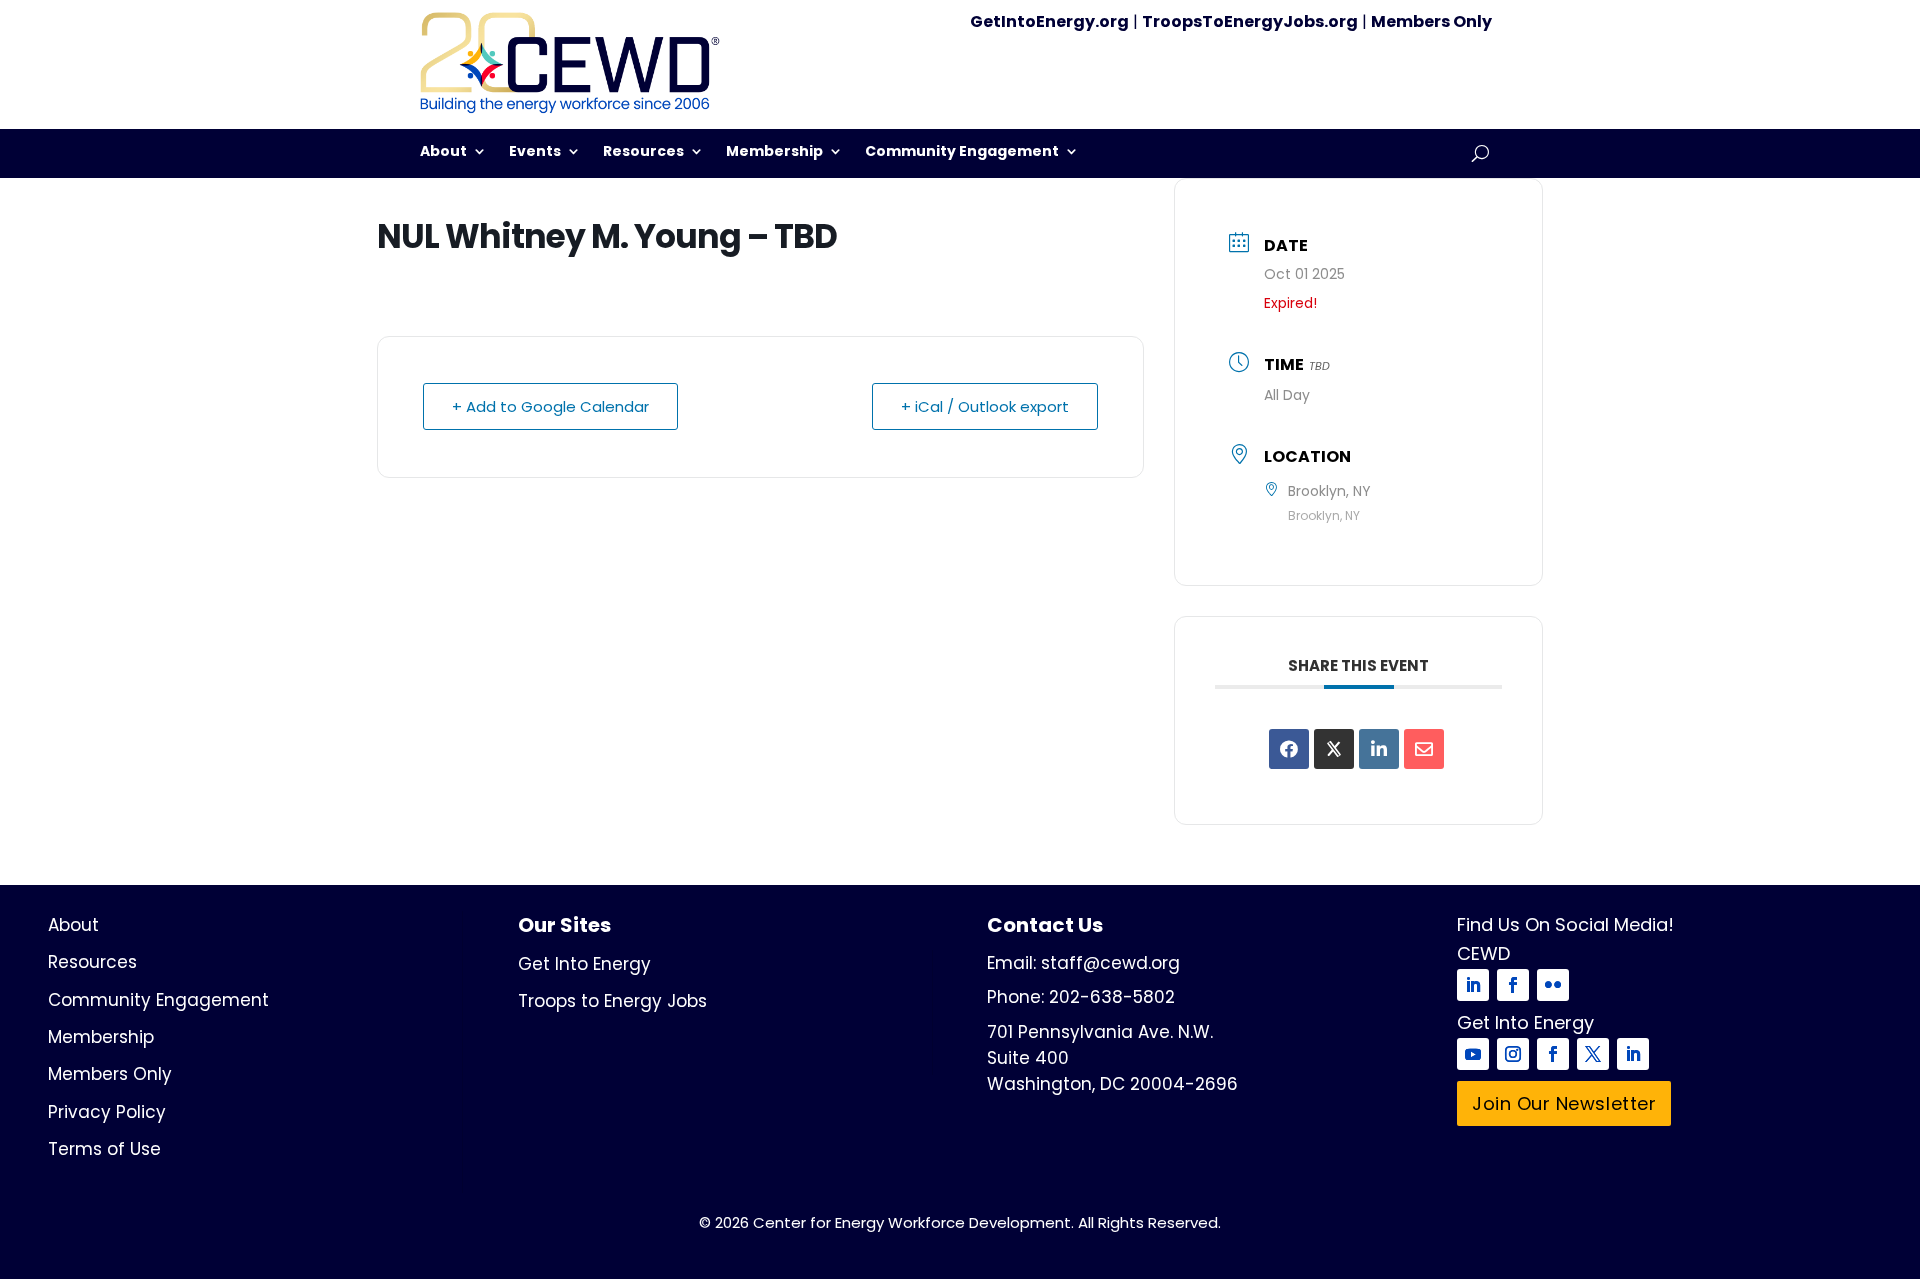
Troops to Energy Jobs (612, 1001)
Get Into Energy (584, 964)
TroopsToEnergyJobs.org (1250, 21)
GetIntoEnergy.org (1049, 21)
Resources (643, 152)
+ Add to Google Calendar (550, 406)
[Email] (1424, 749)
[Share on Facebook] (1289, 749)
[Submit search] (1480, 153)
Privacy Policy (107, 1112)
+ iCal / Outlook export (985, 406)
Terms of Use (104, 1149)
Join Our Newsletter (1564, 1103)
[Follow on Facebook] (1513, 985)
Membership (774, 152)
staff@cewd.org (1110, 963)
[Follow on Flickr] (1553, 985)
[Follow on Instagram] (1513, 1054)
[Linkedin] (1379, 749)
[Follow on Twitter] (1593, 1054)
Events (535, 152)
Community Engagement (962, 152)
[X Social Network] (1334, 749)
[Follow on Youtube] (1473, 1054)
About (443, 152)
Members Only (1431, 21)
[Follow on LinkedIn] (1473, 985)
